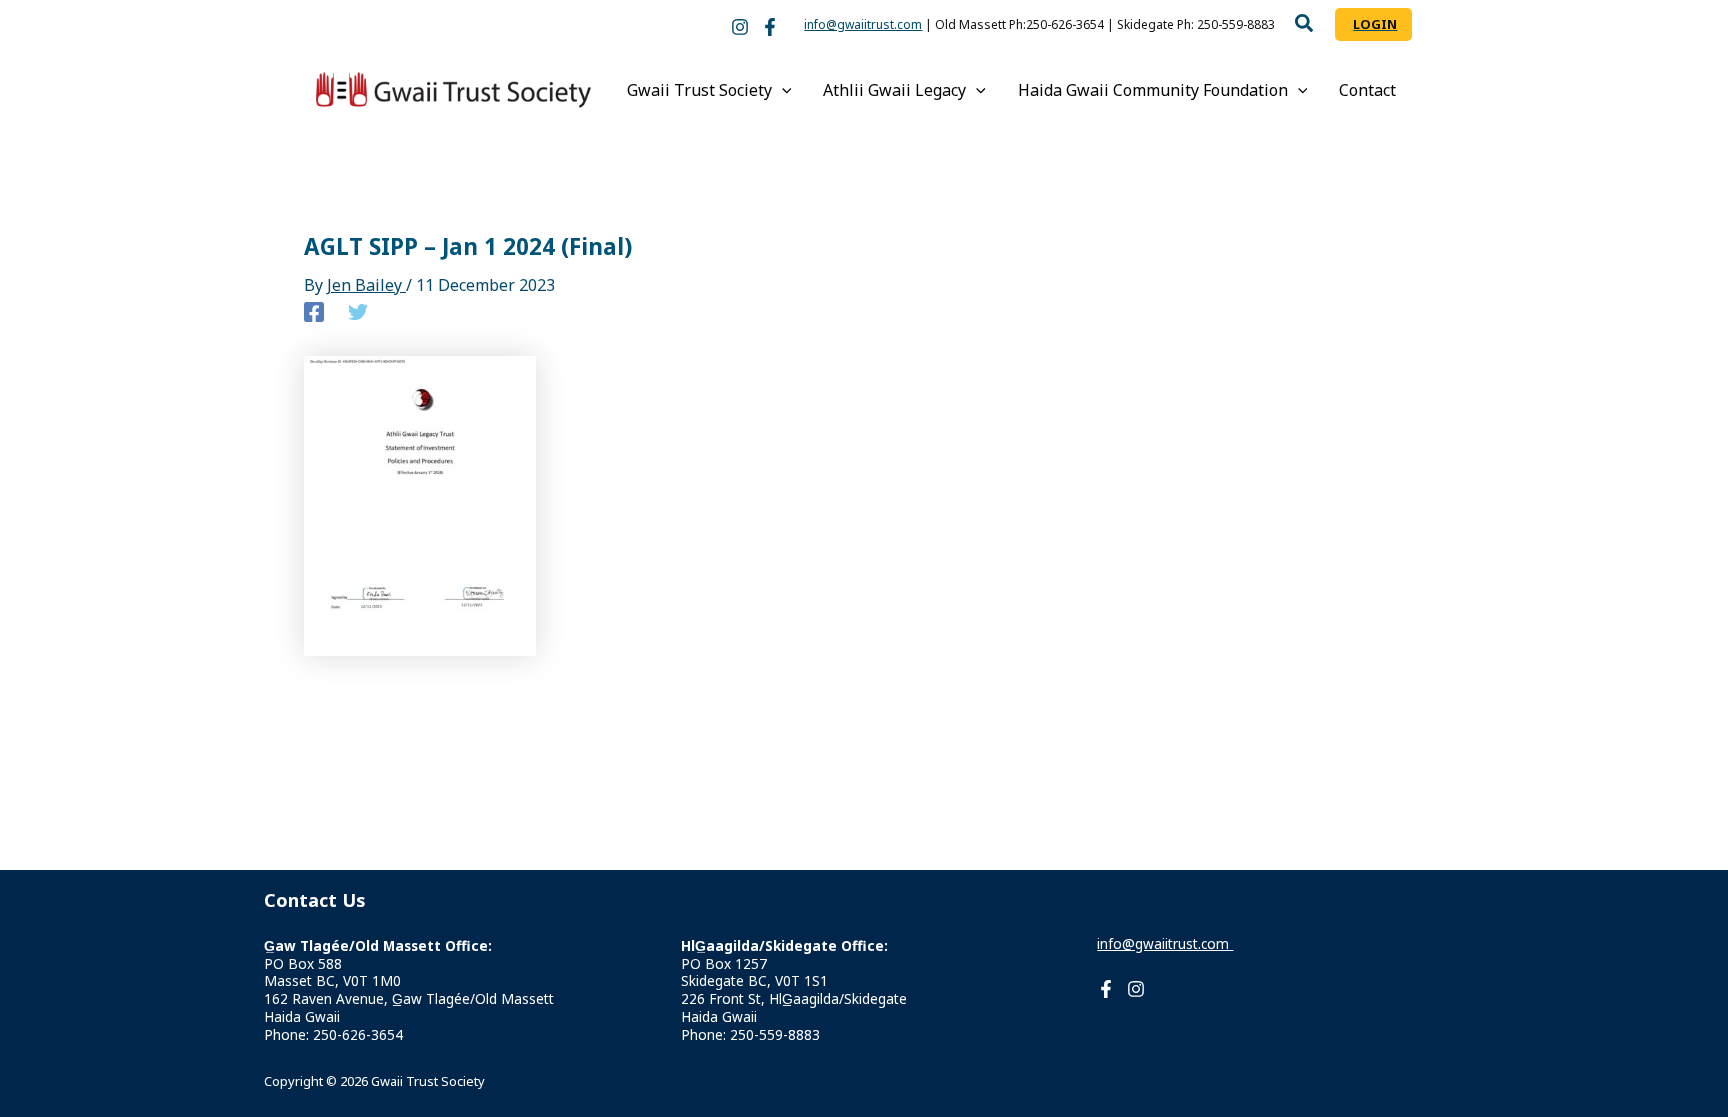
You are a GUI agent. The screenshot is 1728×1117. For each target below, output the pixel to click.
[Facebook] (770, 27)
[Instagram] (740, 27)
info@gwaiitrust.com (863, 24)
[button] (1305, 25)
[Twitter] (358, 311)
